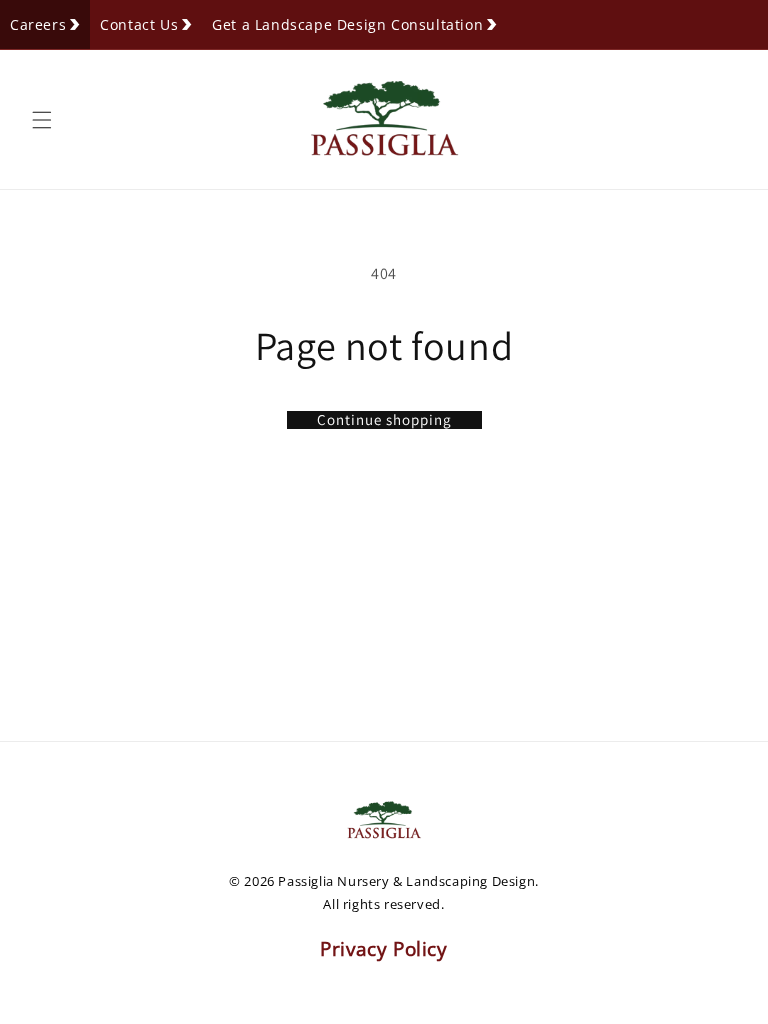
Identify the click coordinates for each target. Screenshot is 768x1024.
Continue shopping (384, 420)
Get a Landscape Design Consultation (347, 24)
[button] (42, 120)
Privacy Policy (383, 949)
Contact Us (139, 24)
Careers (38, 24)
